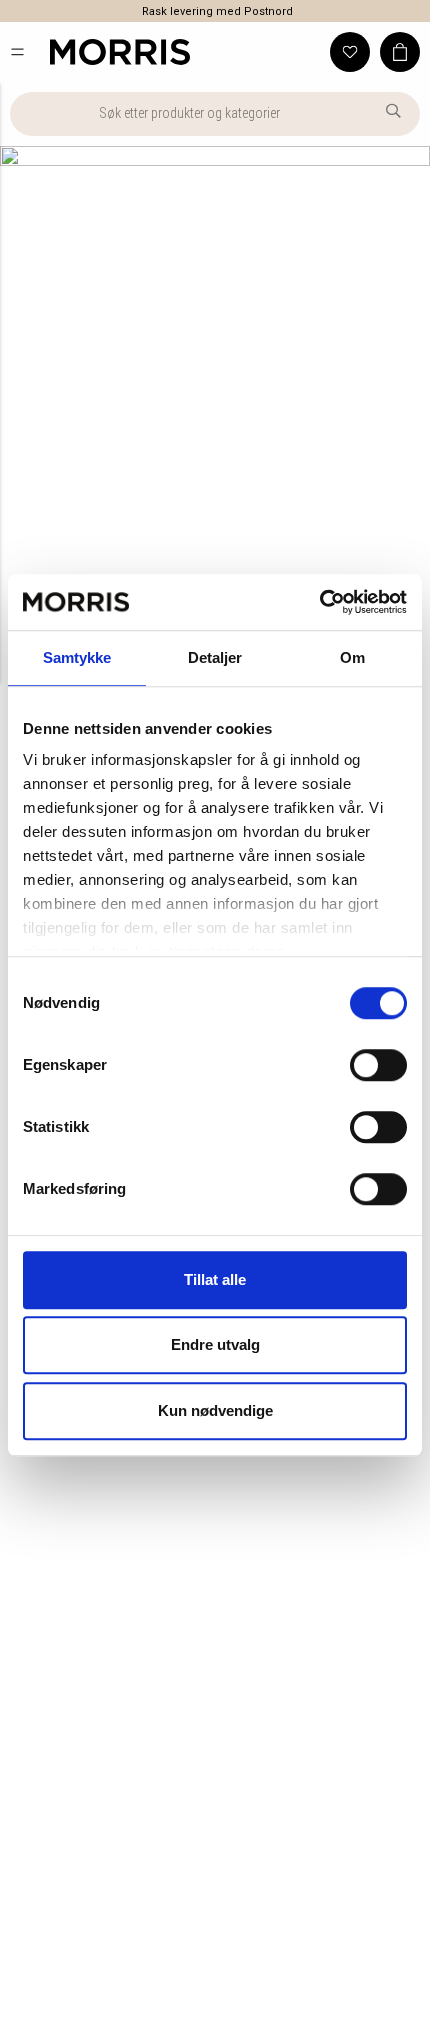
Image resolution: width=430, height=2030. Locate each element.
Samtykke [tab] (77, 657)
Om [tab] (352, 657)
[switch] (378, 1065)
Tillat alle (215, 1279)
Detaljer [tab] (215, 657)
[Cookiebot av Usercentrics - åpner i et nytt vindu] (319, 602)
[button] (17, 51)
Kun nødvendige (215, 1410)
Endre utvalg (215, 1344)
